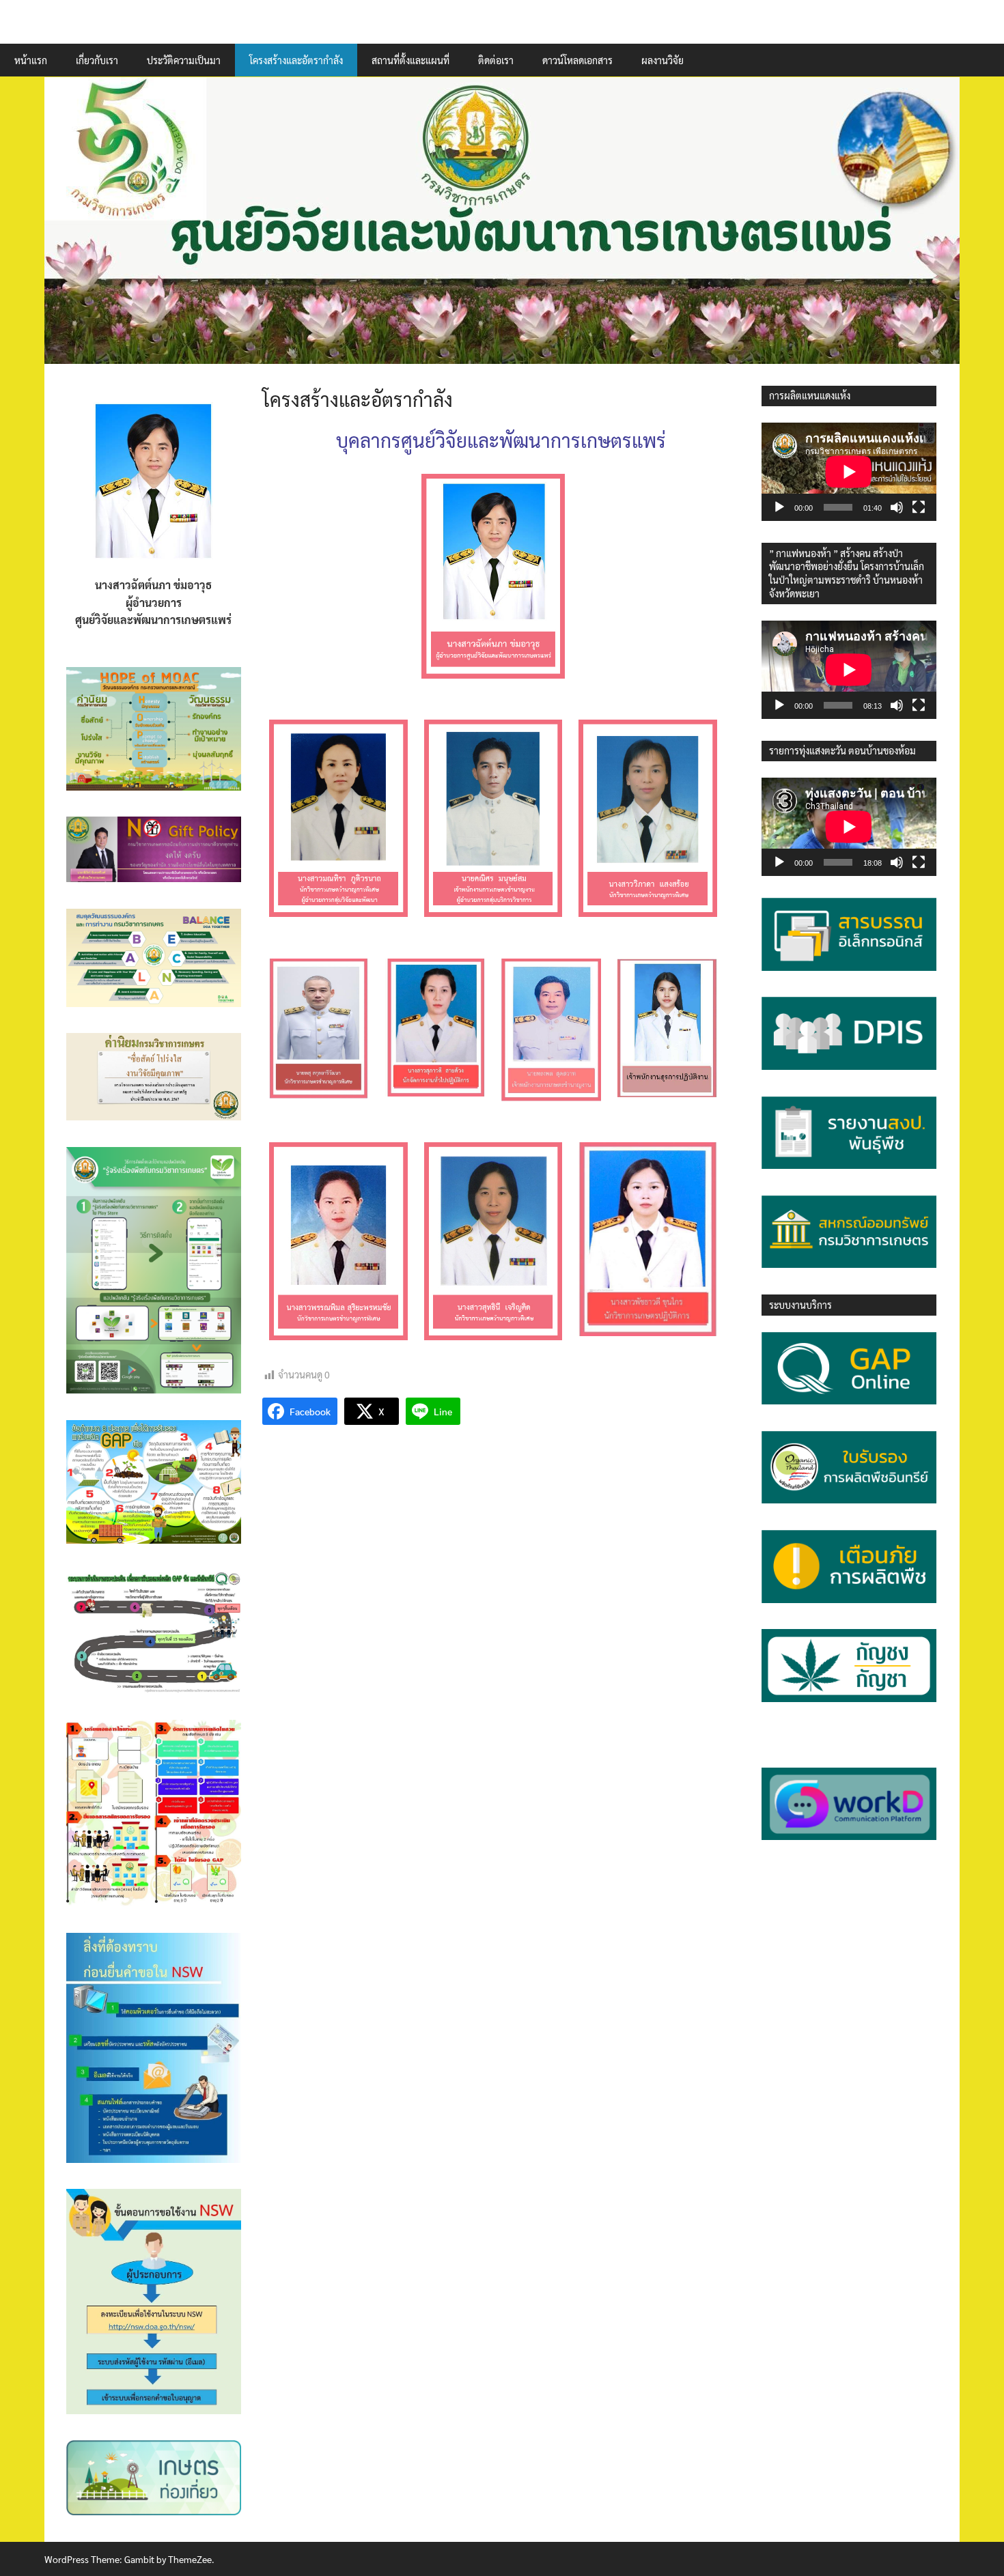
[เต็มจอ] (919, 507)
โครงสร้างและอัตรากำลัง (296, 60)
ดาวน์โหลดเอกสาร (577, 60)
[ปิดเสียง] (897, 507)
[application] (849, 472)
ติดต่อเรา (496, 60)
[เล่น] (779, 507)
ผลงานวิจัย (663, 60)
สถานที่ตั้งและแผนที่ (410, 60)
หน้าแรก (31, 60)
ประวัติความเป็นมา (184, 60)
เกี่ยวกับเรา (97, 60)
